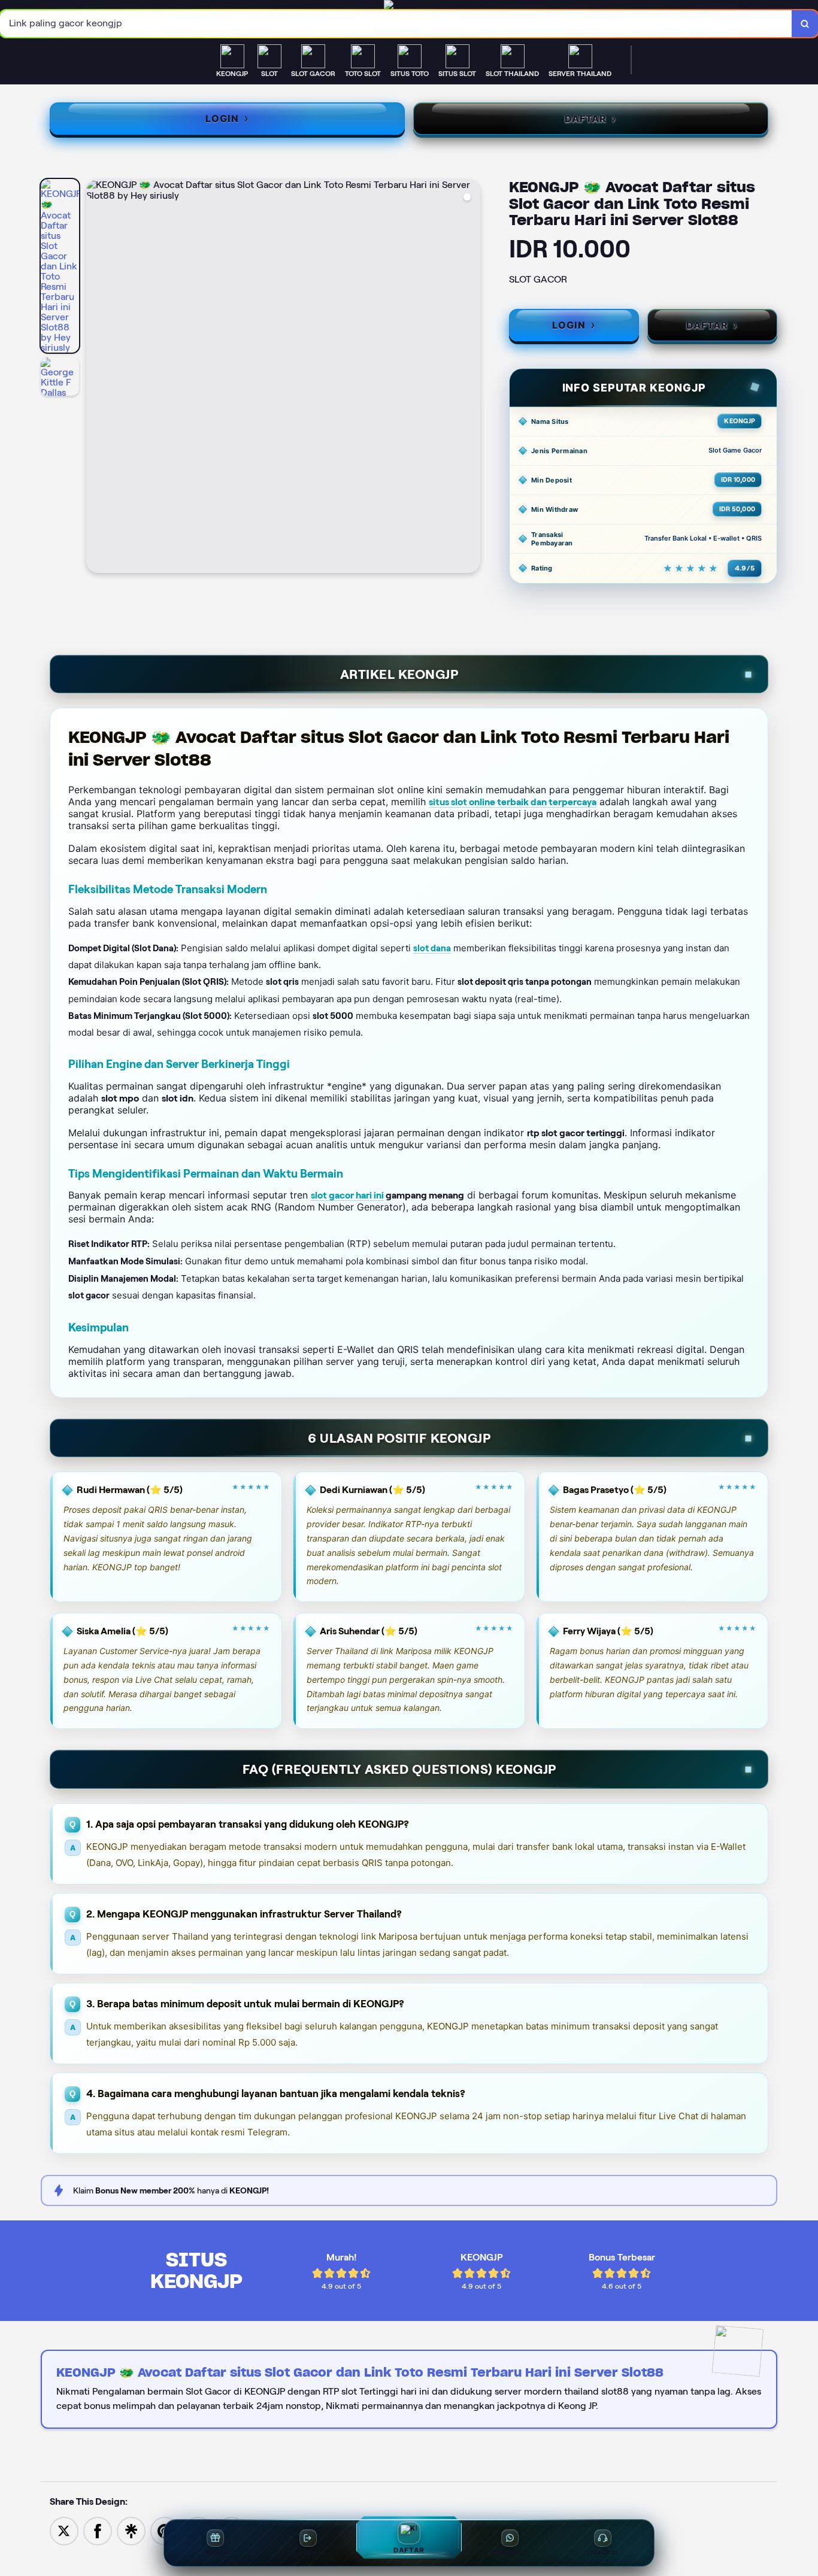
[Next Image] (471, 378)
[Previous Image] (96, 378)
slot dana (432, 948)
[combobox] (396, 24)
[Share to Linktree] (131, 2530)
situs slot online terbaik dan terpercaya (513, 802)
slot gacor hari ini (347, 1195)
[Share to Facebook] (98, 2530)
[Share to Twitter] (64, 2530)
